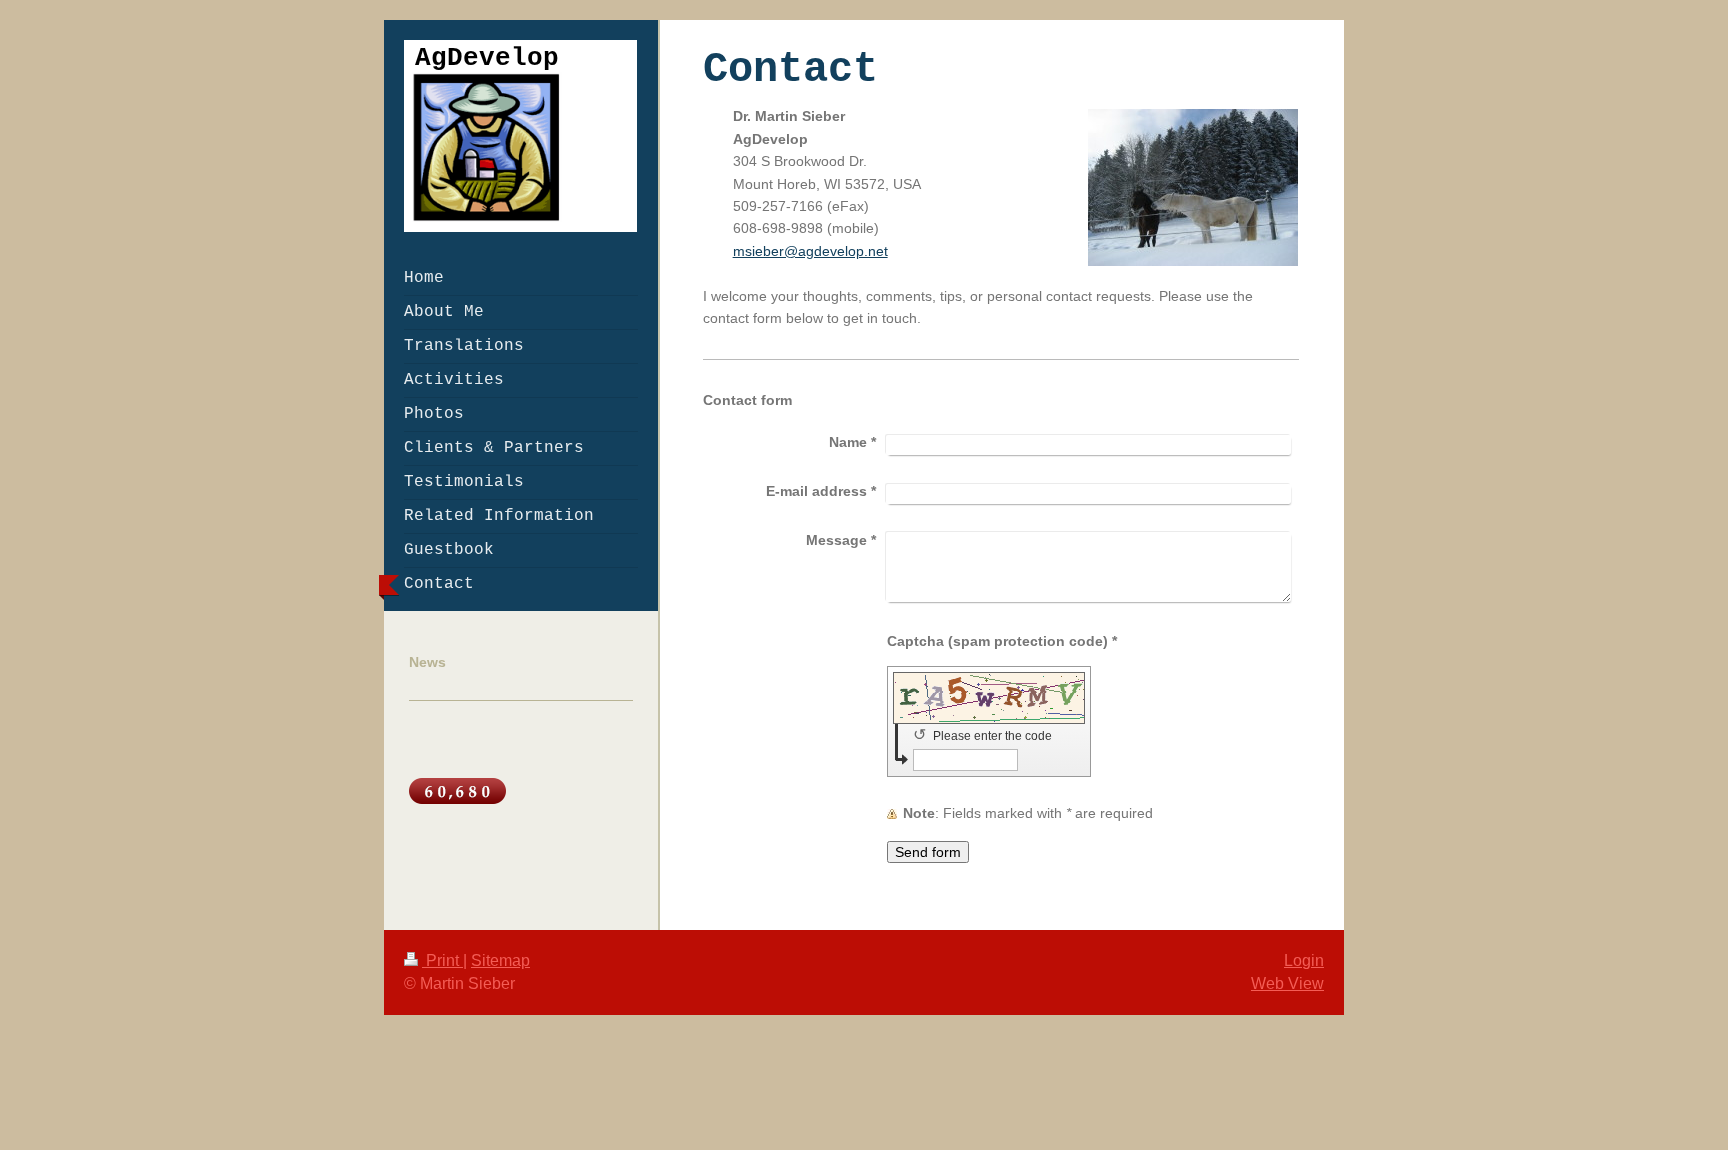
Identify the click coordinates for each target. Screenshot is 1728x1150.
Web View (1287, 983)
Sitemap (500, 960)
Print (442, 960)
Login (1304, 960)
